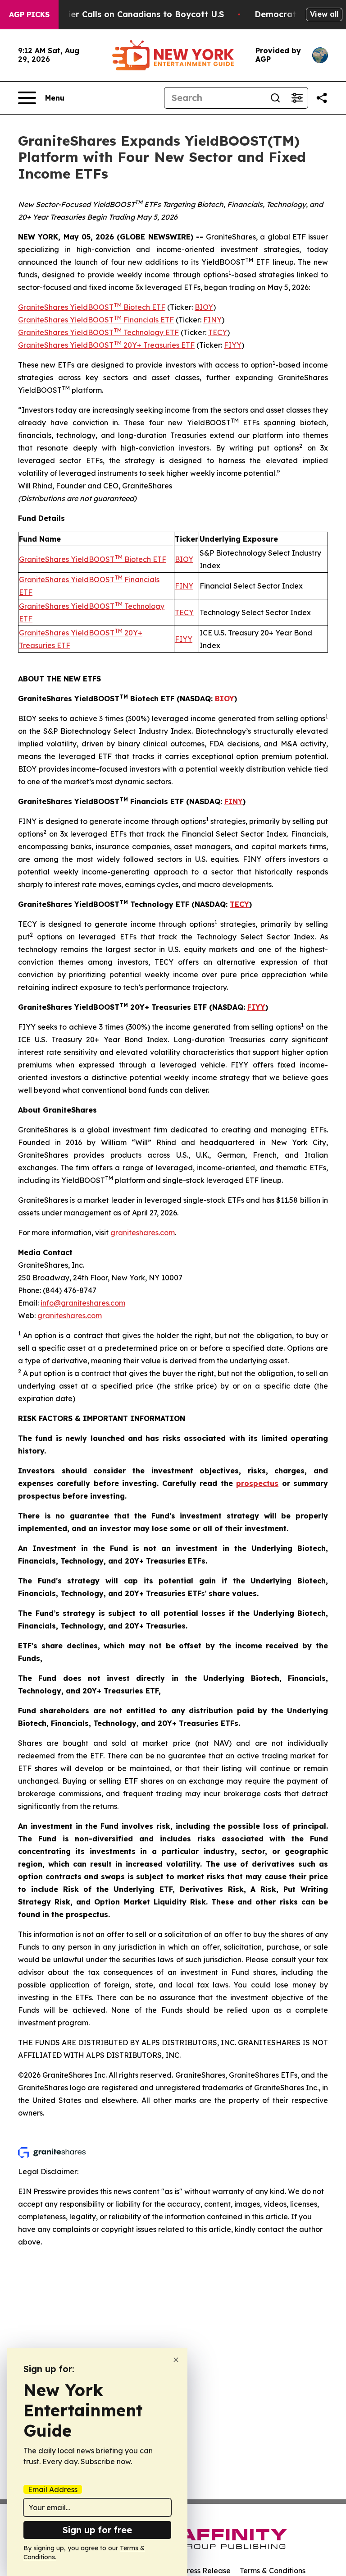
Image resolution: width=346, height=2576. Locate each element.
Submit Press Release (193, 2571)
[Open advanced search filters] (297, 98)
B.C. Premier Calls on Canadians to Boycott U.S (127, 14)
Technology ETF (150, 332)
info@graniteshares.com (83, 1303)
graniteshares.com (143, 1233)
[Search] (275, 98)
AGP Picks (29, 14)
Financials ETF (148, 320)
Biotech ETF (143, 307)
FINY (212, 320)
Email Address (53, 2489)
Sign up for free (97, 2530)
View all (324, 14)
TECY (218, 332)
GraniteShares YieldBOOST (66, 307)
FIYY (233, 345)
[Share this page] (322, 98)
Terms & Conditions (273, 2571)
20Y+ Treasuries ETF (158, 345)
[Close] (176, 2360)
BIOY (204, 307)
